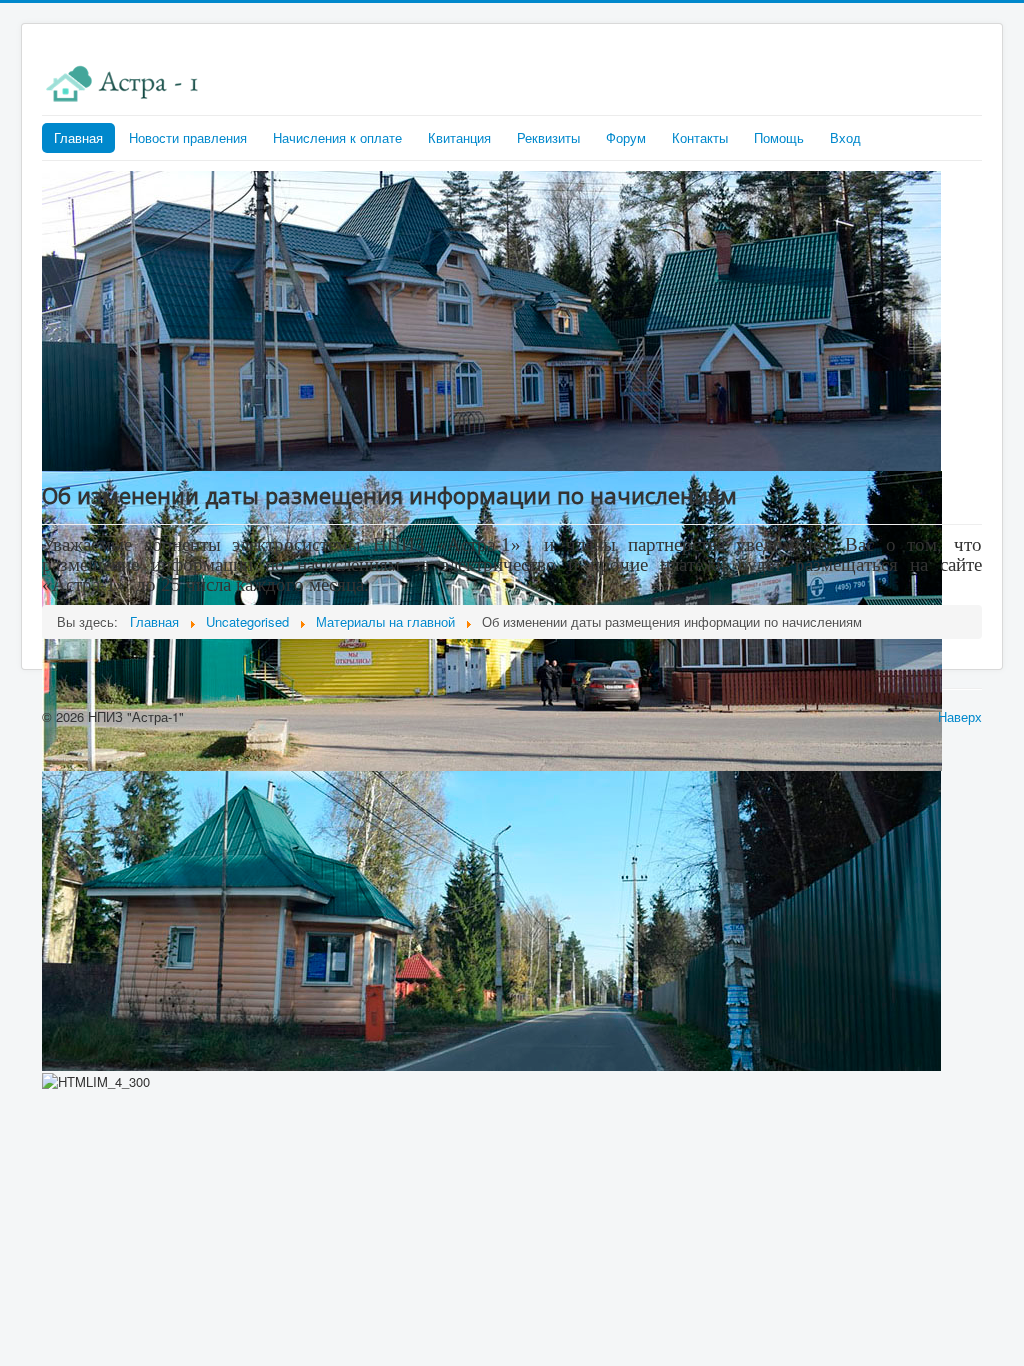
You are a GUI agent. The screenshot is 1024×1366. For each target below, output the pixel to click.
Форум (626, 137)
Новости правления (188, 137)
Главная (78, 137)
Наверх (960, 716)
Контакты (700, 137)
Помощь (779, 137)
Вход (845, 137)
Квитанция (459, 137)
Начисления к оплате (337, 137)
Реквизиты (548, 137)
